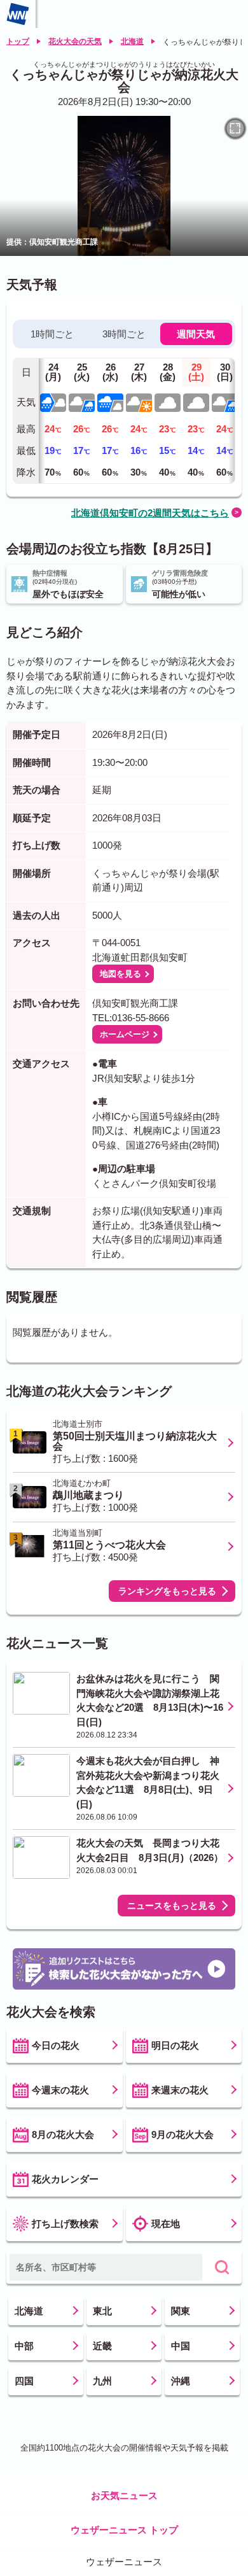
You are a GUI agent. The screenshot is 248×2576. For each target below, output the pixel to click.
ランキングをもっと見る (167, 1591)
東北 (102, 2311)
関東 (181, 2311)
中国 (181, 2346)
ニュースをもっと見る (172, 1906)
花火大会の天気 (75, 41)
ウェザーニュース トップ (124, 2530)
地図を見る (121, 974)
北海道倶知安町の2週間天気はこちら (150, 513)
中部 (24, 2346)
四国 (24, 2381)
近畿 (102, 2346)
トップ (18, 41)
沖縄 (181, 2381)
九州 (102, 2381)
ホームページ (125, 1034)
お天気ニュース (124, 2495)
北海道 (132, 41)
